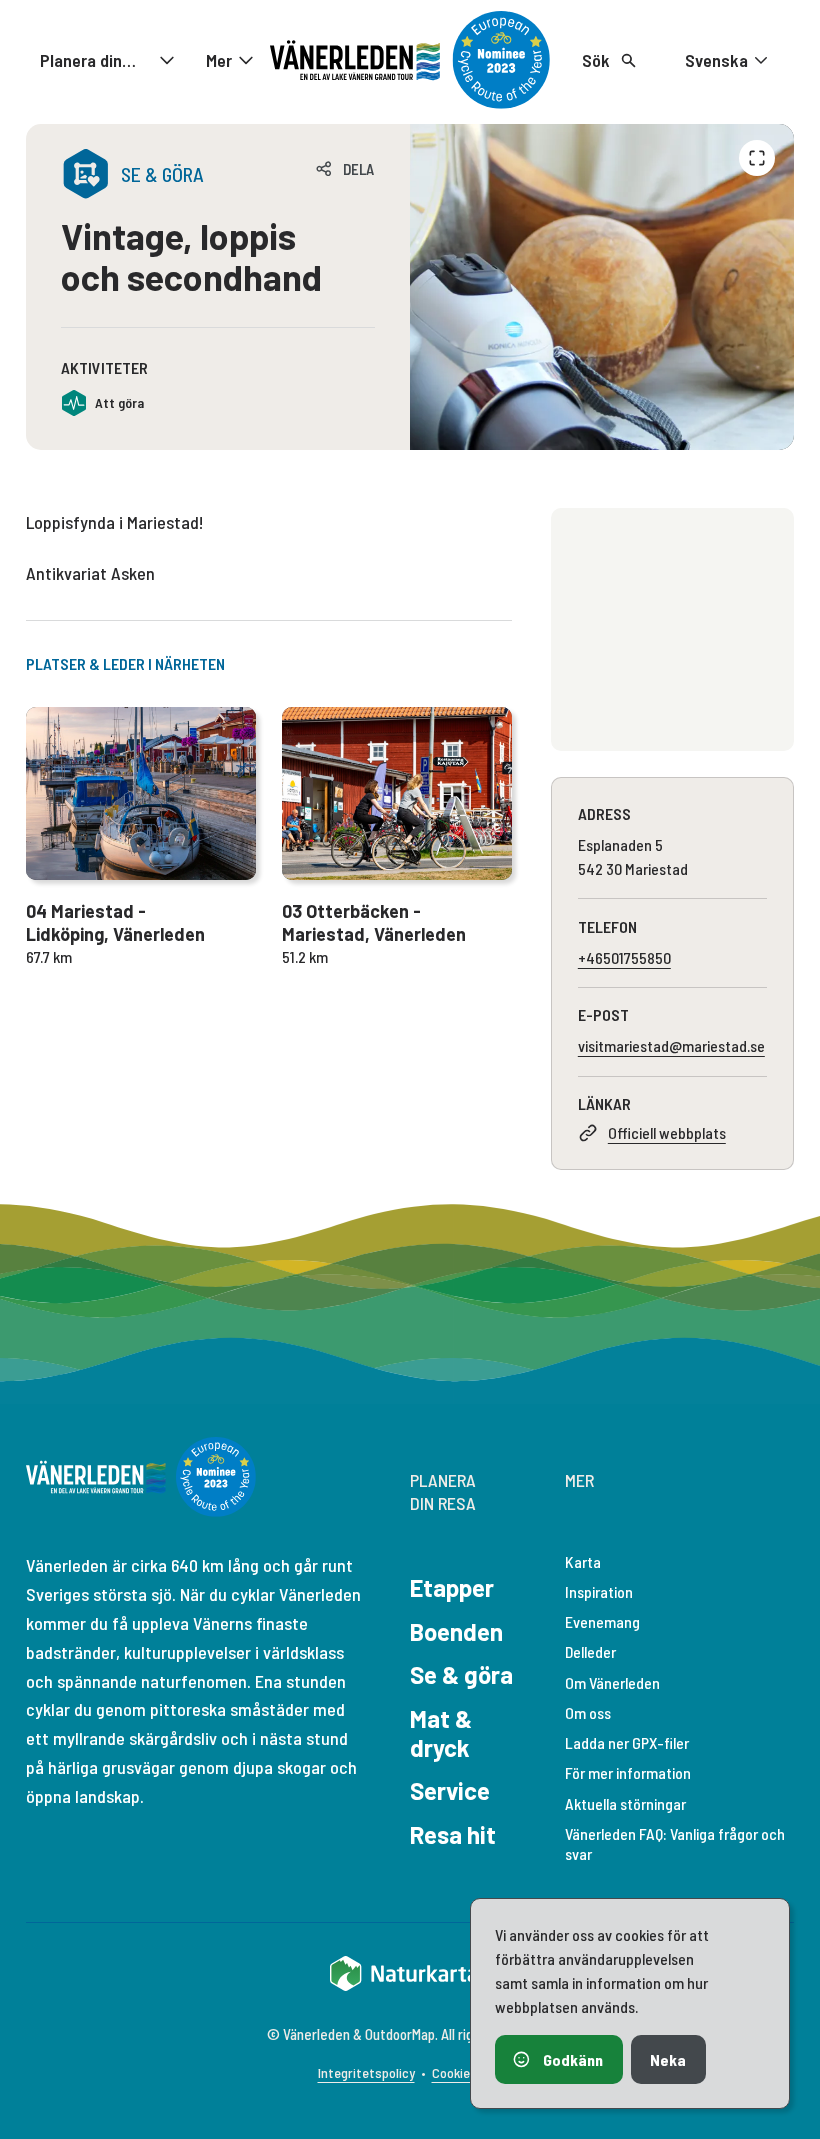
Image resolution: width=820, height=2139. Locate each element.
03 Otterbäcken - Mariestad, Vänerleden (374, 922)
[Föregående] (757, 158)
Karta (583, 1561)
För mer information (628, 1772)
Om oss (588, 1712)
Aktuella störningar (625, 1803)
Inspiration (599, 1591)
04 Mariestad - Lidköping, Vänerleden (115, 922)
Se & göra (461, 1674)
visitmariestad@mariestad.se (671, 1045)
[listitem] (602, 287)
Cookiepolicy (467, 2072)
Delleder (590, 1651)
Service (450, 1790)
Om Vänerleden (612, 1682)
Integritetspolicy (366, 2072)
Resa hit (453, 1834)
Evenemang (602, 1621)
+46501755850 (624, 957)
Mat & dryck (441, 1733)
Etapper (452, 1587)
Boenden (456, 1631)
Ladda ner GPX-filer (627, 1742)
